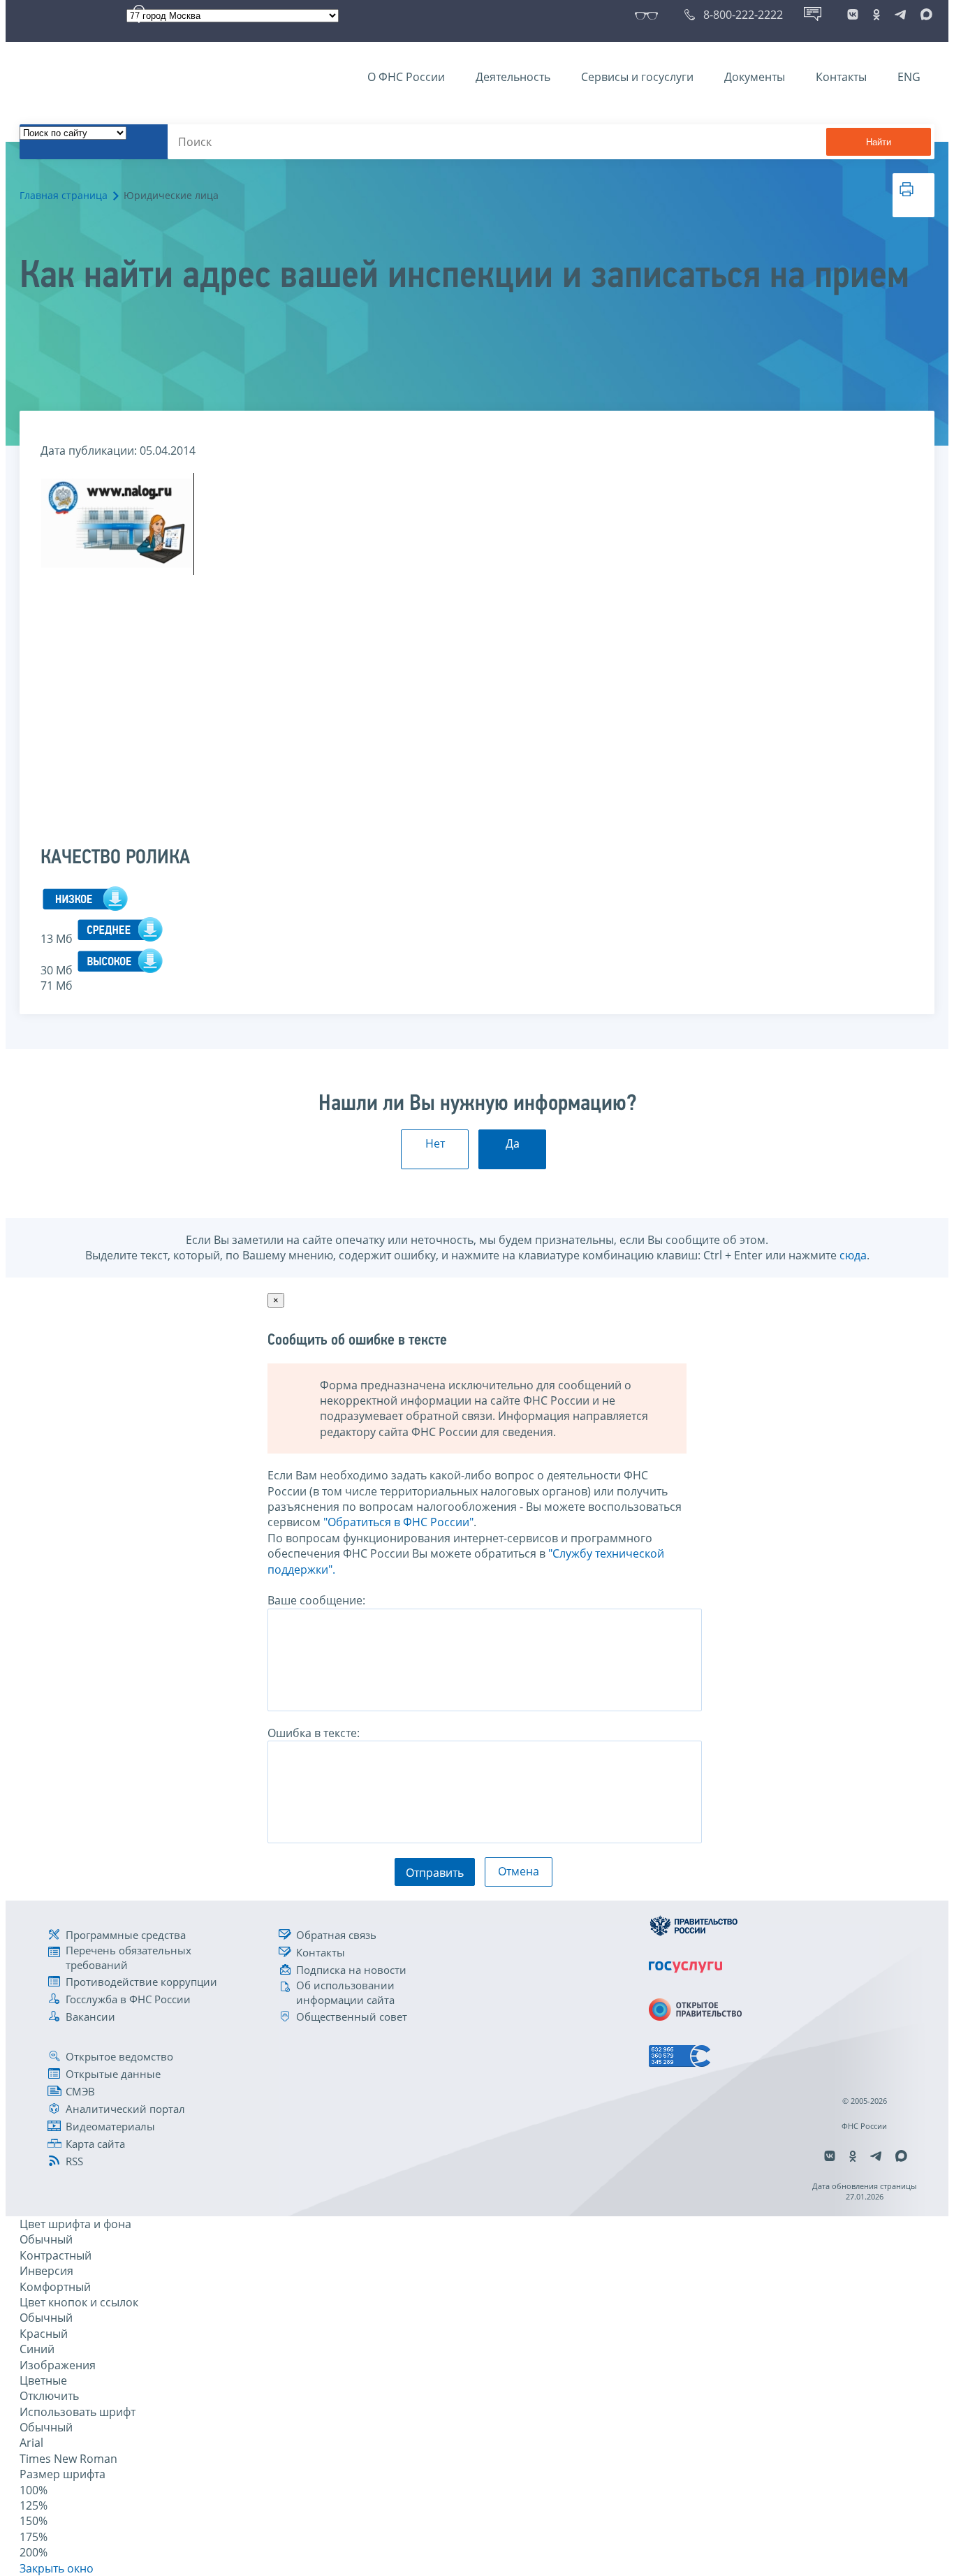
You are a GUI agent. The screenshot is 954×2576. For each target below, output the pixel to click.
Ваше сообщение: (316, 1600)
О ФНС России (406, 77)
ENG (909, 77)
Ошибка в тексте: (314, 1733)
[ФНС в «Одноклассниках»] (876, 15)
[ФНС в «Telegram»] (900, 15)
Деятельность (513, 77)
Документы (755, 77)
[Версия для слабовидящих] (649, 15)
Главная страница (64, 195)
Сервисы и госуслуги (637, 77)
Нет (435, 1143)
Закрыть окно (57, 2568)
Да (513, 1143)
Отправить (435, 1873)
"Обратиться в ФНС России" (398, 1522)
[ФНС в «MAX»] (924, 15)
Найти (879, 142)
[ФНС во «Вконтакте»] (853, 15)
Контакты (841, 77)
